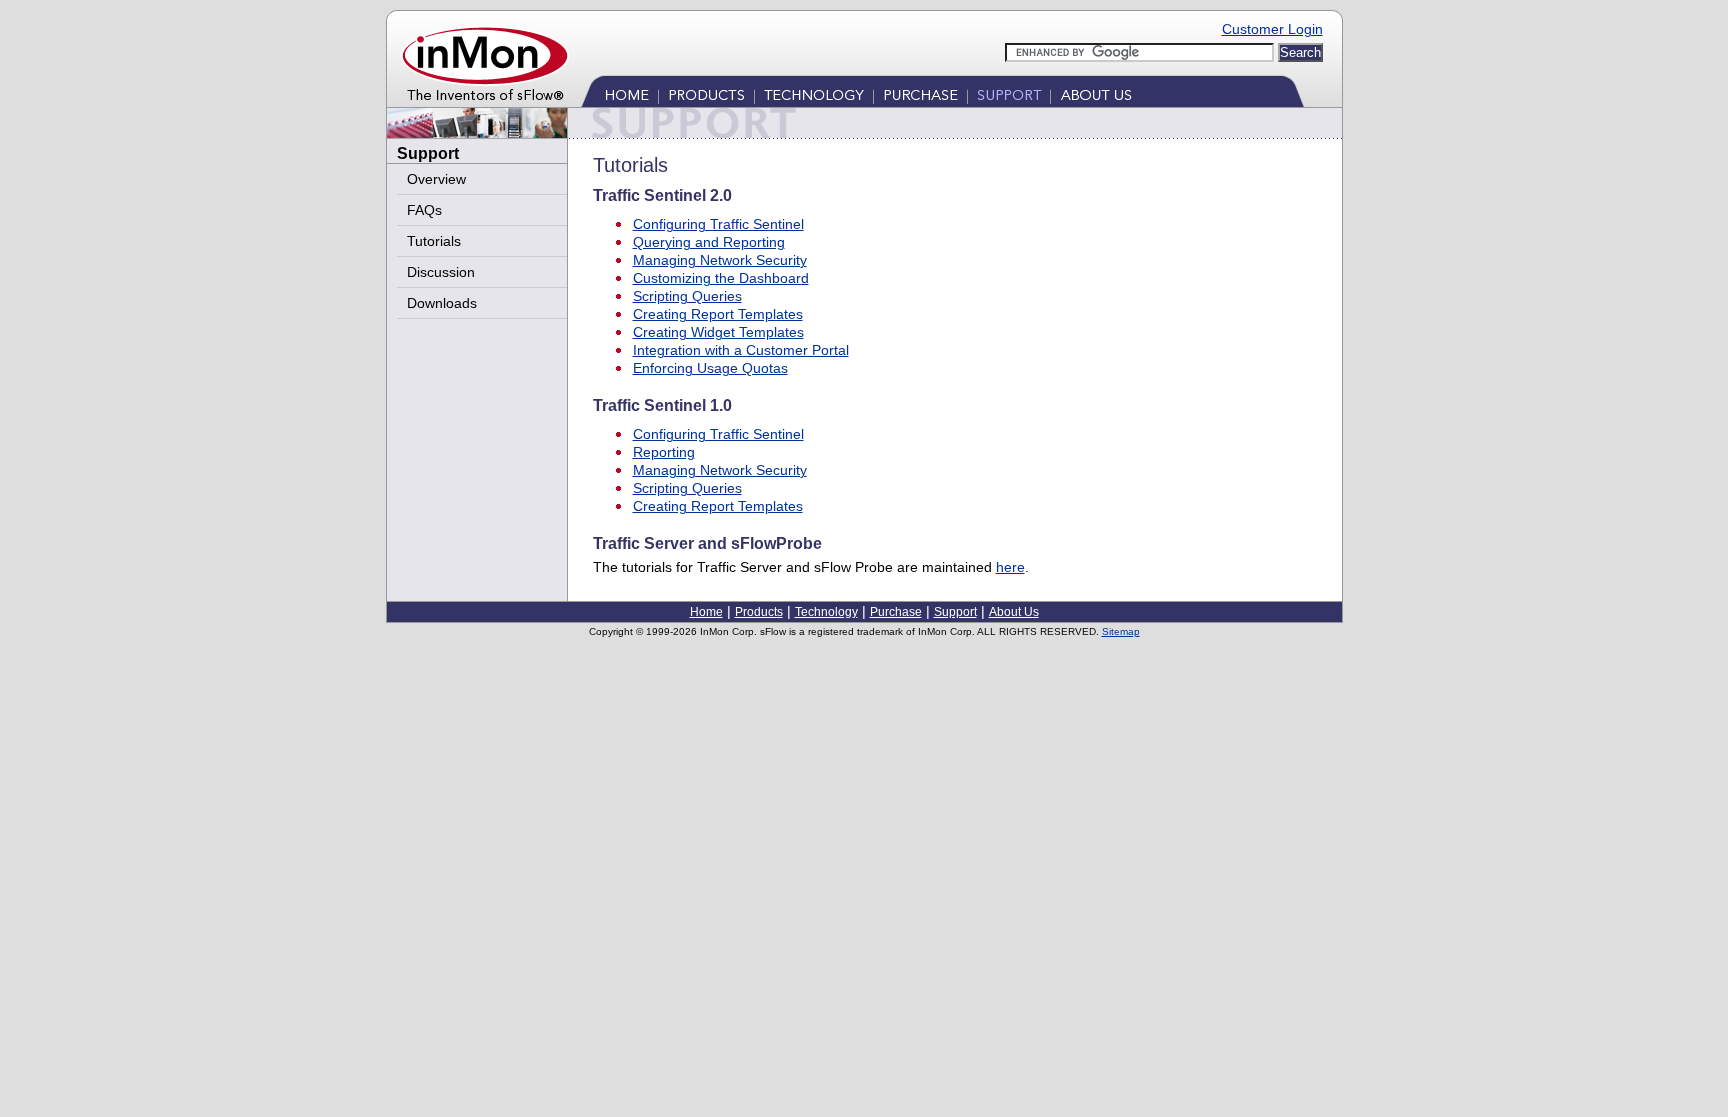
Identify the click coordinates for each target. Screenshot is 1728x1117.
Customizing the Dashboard (721, 278)
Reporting (664, 452)
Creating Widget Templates (718, 332)
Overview (436, 179)
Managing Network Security (720, 260)
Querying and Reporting (709, 242)
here (1010, 567)
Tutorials (434, 241)
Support (1009, 95)
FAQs (424, 210)
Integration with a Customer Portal (741, 350)
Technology (814, 95)
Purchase (921, 95)
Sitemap (1121, 631)
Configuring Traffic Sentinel (718, 224)
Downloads (442, 303)
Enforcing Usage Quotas (710, 368)
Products (707, 95)
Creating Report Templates (718, 314)
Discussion (441, 272)
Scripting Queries (687, 296)
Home (628, 95)
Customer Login (1272, 29)
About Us (1094, 95)
